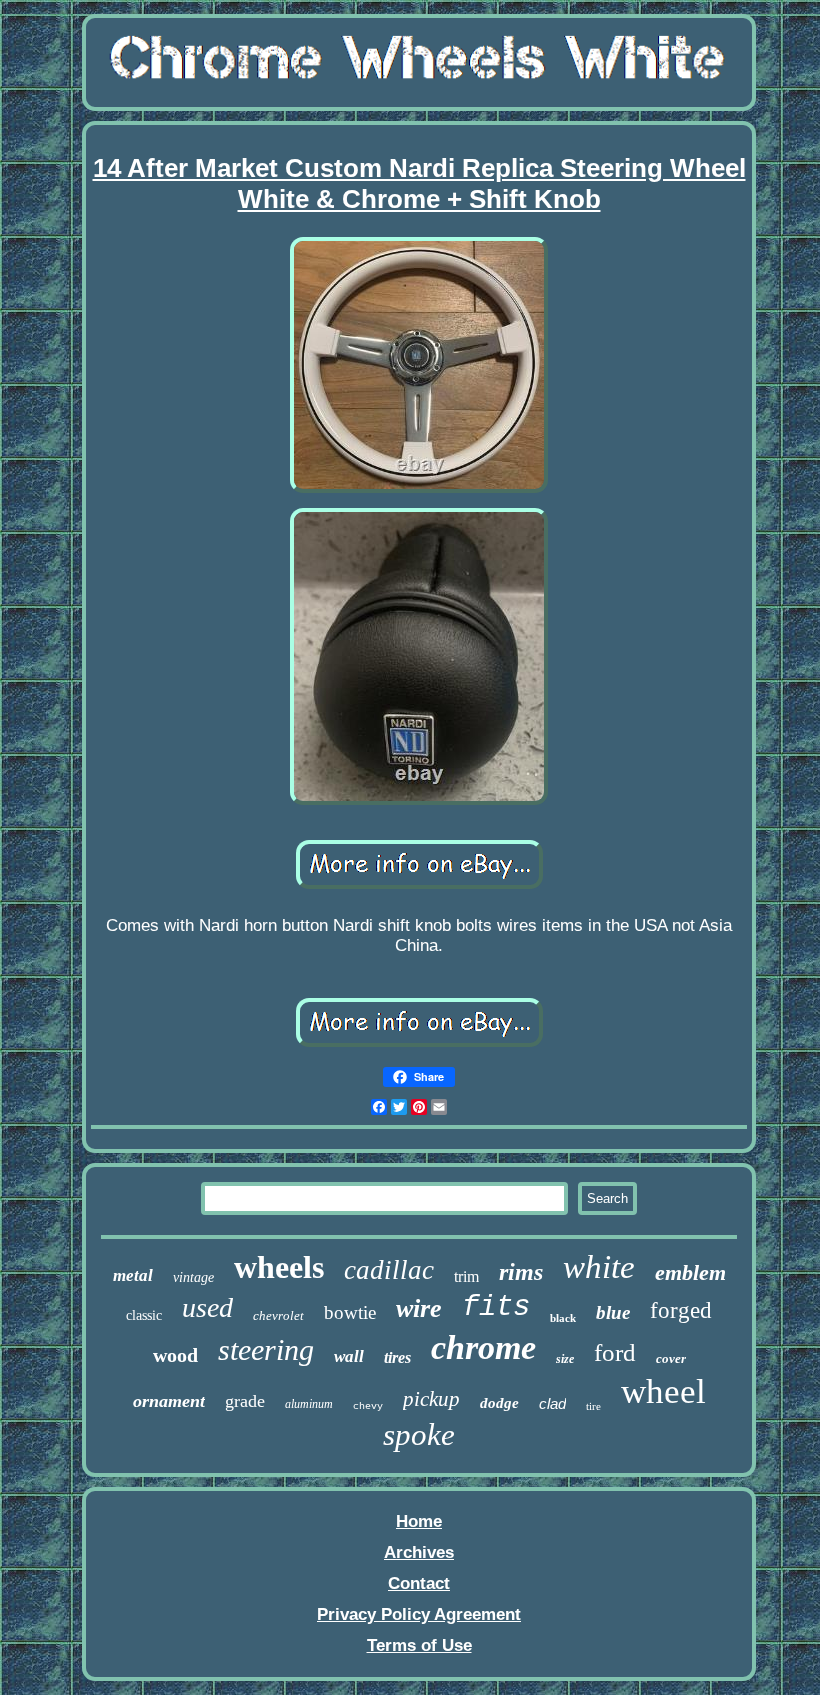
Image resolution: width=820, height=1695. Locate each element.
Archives (419, 1552)
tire (593, 1406)
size (565, 1359)
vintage (193, 1277)
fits (496, 1307)
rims (521, 1272)
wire (419, 1308)
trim (466, 1276)
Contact (419, 1583)
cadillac (389, 1270)
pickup (431, 1399)
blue (613, 1312)
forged (681, 1310)
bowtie (350, 1312)
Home (419, 1521)
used (207, 1307)
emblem (690, 1272)
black (563, 1318)
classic (144, 1315)
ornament (169, 1401)
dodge (499, 1403)
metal (133, 1275)
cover (671, 1358)
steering (266, 1349)
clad (552, 1403)
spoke (419, 1434)
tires (397, 1357)
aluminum (309, 1404)
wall (349, 1356)
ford (615, 1352)
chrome (483, 1347)
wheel (663, 1391)
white (599, 1267)
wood (175, 1355)
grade (245, 1401)
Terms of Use (419, 1645)
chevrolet (278, 1315)
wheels (279, 1267)
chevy (368, 1406)
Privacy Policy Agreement (419, 1614)
